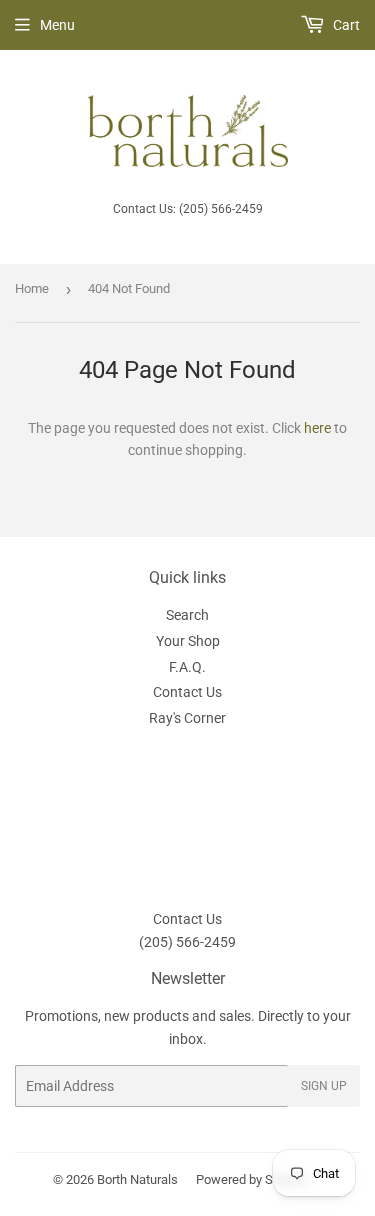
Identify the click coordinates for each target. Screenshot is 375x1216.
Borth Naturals (137, 1179)
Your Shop (188, 641)
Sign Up (324, 1086)
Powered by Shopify (252, 1179)
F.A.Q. (187, 667)
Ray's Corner (187, 718)
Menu (57, 25)
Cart (345, 25)
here (317, 428)
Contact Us (187, 692)
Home (32, 288)
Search (187, 615)
